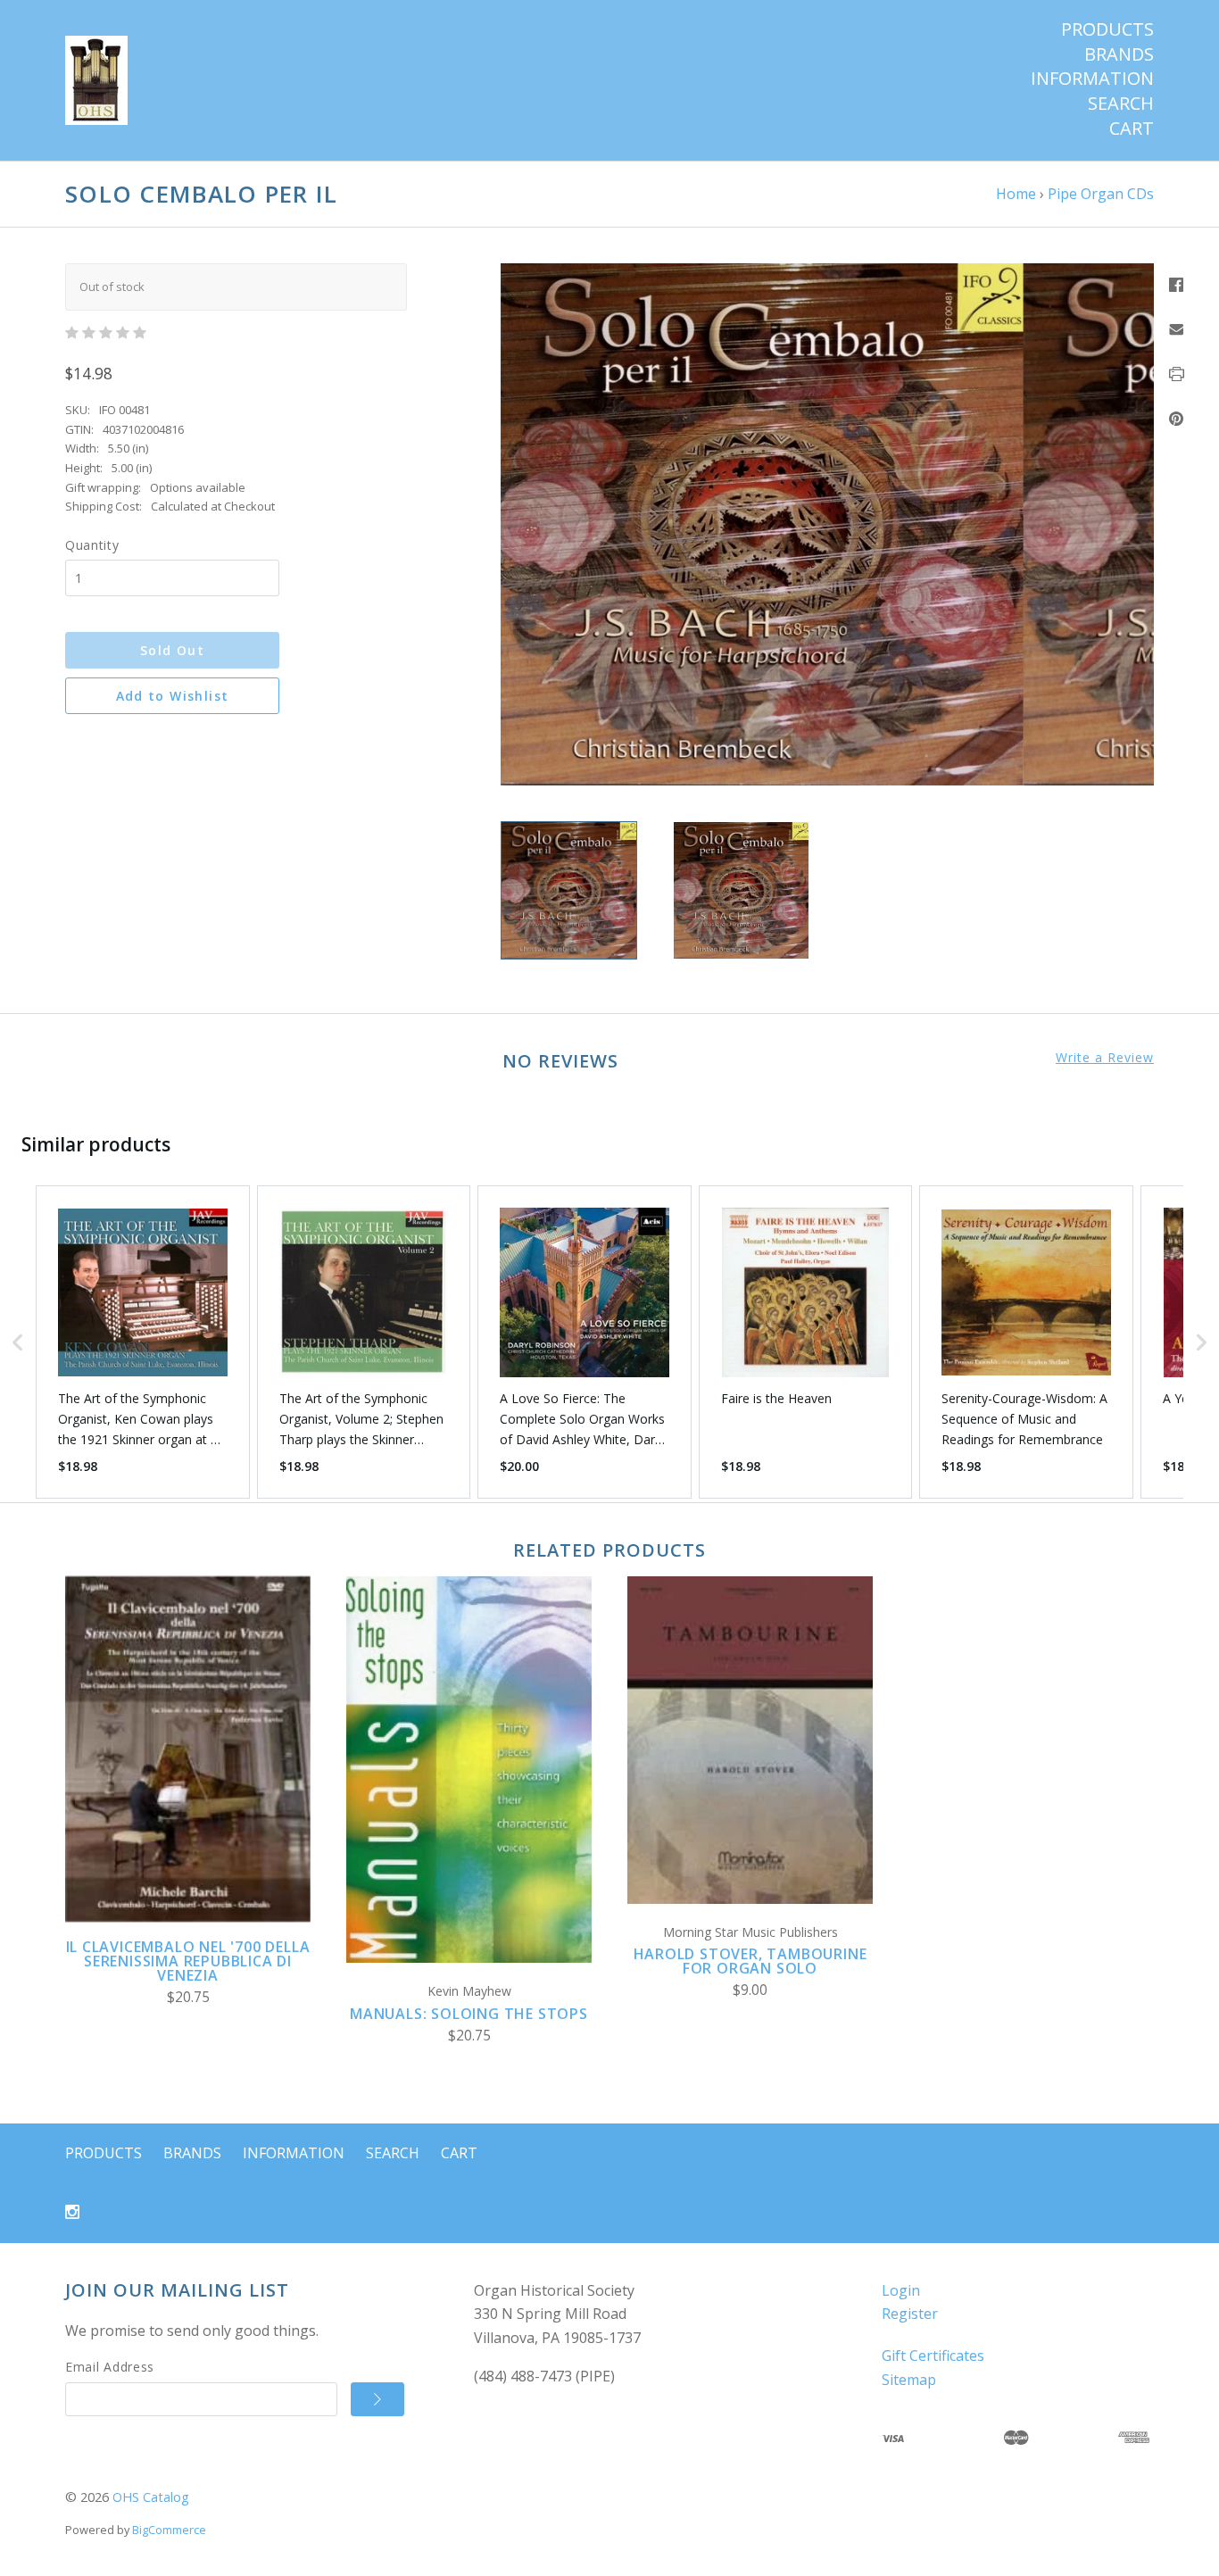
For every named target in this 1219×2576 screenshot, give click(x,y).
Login (901, 2290)
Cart (1132, 129)
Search (1121, 104)
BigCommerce (169, 2530)
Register (910, 2314)
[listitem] (143, 1342)
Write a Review (1105, 1058)
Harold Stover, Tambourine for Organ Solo (750, 1961)
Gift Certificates (933, 2356)
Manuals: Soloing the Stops (469, 2014)
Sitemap (909, 2380)
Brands (1119, 54)
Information (1092, 79)
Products (1107, 29)
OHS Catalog (151, 2497)
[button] (18, 1342)
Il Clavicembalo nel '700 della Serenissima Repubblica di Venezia (188, 1961)
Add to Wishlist (173, 696)
